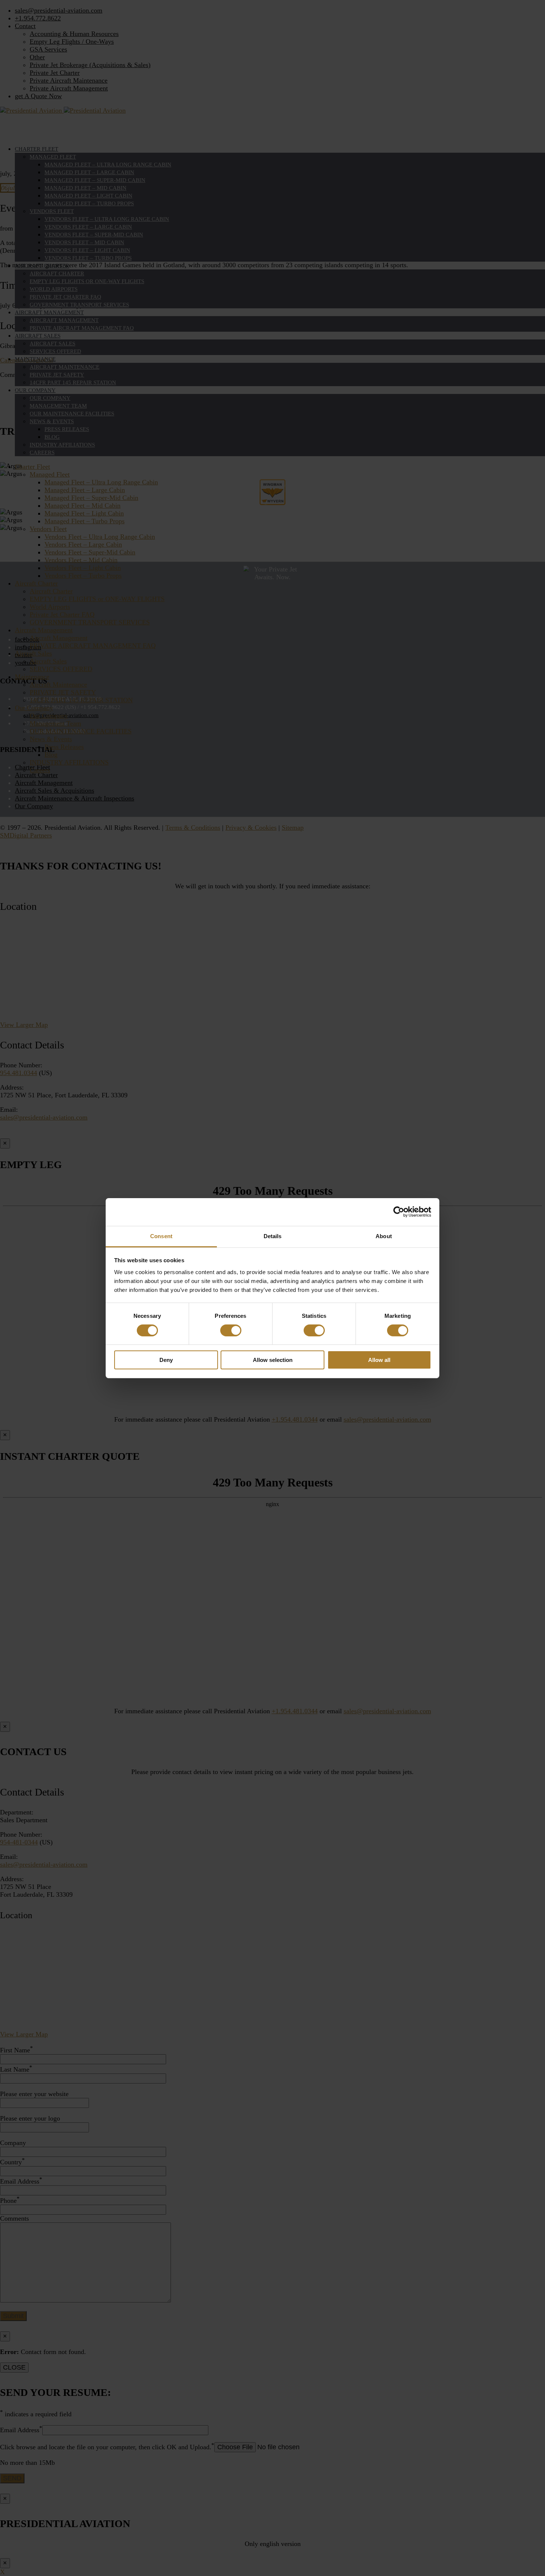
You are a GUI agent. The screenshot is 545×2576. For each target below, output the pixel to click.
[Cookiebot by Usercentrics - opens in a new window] (399, 1212)
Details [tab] (273, 1236)
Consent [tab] (161, 1236)
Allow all (379, 1360)
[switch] (231, 1330)
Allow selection (273, 1360)
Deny (166, 1360)
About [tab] (384, 1236)
